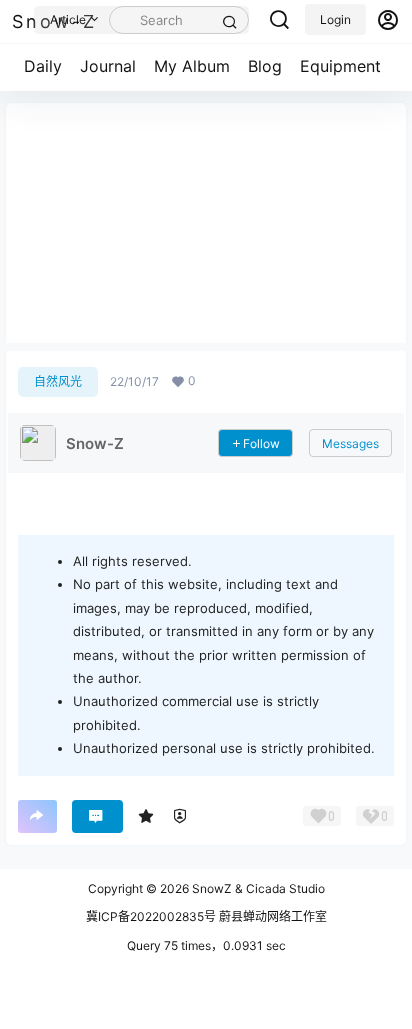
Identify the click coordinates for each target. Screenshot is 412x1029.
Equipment (340, 66)
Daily (43, 66)
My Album (192, 66)
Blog (265, 66)
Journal (108, 66)
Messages (350, 443)
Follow (261, 443)
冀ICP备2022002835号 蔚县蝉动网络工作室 (206, 916)
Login (335, 19)
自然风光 (58, 381)
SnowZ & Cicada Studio (257, 888)
